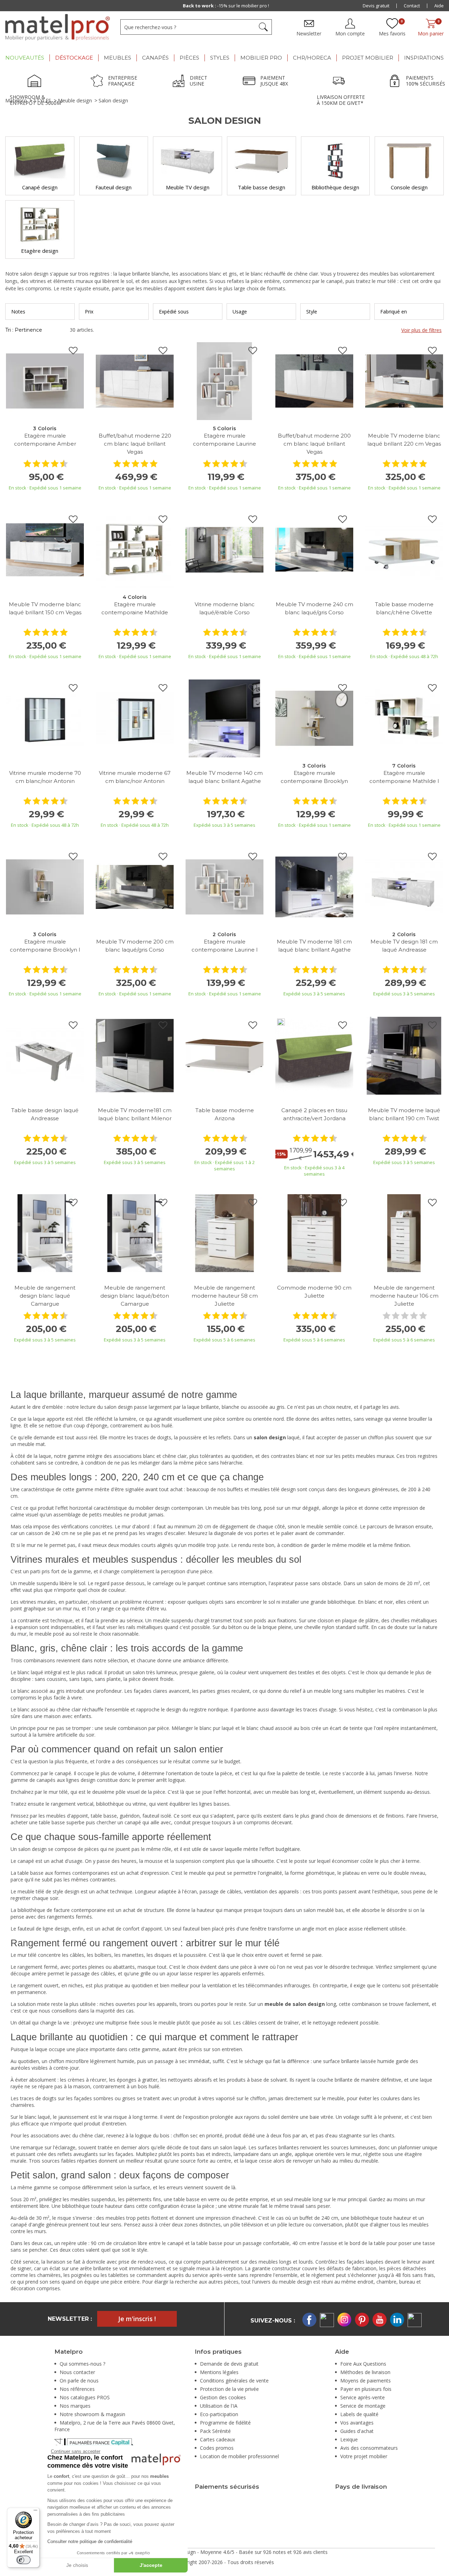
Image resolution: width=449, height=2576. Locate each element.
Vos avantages (357, 2423)
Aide (439, 6)
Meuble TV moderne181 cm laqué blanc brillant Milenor (135, 1114)
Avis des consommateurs (369, 2448)
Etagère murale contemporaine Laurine (224, 440)
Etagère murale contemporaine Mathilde (135, 608)
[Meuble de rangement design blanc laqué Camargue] (45, 1233)
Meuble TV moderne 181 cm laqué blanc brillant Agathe (314, 946)
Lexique (349, 2439)
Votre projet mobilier (364, 2456)
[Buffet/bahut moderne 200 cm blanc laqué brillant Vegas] (314, 381)
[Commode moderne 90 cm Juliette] (314, 1233)
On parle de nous (79, 2381)
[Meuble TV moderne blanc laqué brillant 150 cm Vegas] (45, 549)
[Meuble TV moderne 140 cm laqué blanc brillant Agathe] (224, 718)
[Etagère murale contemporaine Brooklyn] (314, 718)
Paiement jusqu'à (226, 6)
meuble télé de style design (48, 1891)
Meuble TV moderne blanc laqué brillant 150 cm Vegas (45, 608)
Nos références (77, 2389)
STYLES (42, 100)
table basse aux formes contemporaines (63, 1873)
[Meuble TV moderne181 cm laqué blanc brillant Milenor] (135, 1055)
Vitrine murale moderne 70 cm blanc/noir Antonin (45, 777)
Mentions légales (219, 2372)
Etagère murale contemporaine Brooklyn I (45, 946)
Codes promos (217, 2448)
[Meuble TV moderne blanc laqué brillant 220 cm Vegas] (404, 381)
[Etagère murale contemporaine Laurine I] (224, 887)
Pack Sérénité (215, 2431)
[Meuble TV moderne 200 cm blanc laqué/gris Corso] (135, 887)
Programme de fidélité (225, 2423)
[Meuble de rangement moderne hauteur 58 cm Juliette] (224, 1233)
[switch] (24, 2560)
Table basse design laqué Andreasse (45, 1114)
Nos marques (75, 2406)
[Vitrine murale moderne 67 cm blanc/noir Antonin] (135, 718)
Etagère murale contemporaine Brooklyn (314, 777)
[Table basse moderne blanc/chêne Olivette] (404, 549)
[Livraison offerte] (341, 82)
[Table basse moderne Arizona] (224, 1055)
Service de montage (363, 2406)
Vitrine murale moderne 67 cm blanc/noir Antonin (135, 777)
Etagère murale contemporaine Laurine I (225, 946)
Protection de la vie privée (229, 2389)
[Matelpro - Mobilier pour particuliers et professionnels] (58, 27)
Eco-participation (219, 2414)
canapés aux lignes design (66, 1780)
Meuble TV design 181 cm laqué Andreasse (404, 946)
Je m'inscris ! (137, 2319)
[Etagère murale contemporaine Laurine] (224, 381)
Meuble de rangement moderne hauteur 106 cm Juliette (404, 1296)
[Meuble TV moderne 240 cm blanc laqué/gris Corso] (314, 549)
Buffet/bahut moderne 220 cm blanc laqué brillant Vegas (135, 444)
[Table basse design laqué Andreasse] (45, 1055)
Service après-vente (363, 2397)
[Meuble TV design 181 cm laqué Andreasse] (404, 887)
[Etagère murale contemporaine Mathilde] (135, 549)
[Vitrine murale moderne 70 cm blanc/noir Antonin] (45, 718)
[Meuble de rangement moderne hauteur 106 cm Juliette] (404, 1233)
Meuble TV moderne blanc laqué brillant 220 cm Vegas (404, 440)
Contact (412, 6)
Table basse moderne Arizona (225, 1114)
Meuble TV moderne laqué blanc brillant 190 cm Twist (404, 1114)
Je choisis (77, 2565)
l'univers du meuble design (282, 2282)
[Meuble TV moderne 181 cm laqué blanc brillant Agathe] (314, 887)
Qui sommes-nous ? (82, 2364)
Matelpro (16, 100)
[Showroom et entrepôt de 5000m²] (36, 82)
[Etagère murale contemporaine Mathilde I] (404, 718)
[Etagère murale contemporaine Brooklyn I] (45, 887)
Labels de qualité (359, 2414)
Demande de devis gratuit (229, 2364)
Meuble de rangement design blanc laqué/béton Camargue (135, 1296)
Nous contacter (77, 2372)
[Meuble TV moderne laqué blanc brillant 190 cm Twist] (404, 1055)
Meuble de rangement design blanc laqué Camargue (45, 1296)
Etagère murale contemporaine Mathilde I (404, 777)
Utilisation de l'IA (219, 2406)
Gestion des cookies (223, 2397)
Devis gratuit (376, 6)
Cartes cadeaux (217, 2439)
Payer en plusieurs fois (366, 2389)
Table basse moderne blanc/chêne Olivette (404, 608)
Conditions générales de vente (234, 2381)
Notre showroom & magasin (92, 2414)
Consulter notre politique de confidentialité (90, 2541)
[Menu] (35, 2512)
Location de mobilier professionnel (239, 2456)
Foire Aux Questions (363, 2364)
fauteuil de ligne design (43, 1929)
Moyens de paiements (366, 2381)
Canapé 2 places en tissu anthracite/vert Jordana (314, 1114)
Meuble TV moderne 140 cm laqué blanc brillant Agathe (224, 777)
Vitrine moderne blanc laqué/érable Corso (225, 608)
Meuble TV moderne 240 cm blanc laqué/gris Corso (314, 608)
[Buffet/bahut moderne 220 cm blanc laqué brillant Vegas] (135, 381)
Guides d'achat (357, 2431)
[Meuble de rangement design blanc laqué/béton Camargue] (135, 1233)
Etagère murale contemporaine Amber (45, 440)
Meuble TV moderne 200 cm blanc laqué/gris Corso (135, 946)
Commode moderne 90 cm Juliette (314, 1292)
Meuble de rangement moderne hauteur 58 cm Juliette (225, 1296)
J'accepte (151, 2565)
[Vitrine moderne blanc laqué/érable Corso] (224, 549)
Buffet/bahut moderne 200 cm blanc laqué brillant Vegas (314, 444)
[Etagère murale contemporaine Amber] (45, 381)
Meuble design (75, 100)
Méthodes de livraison (365, 2372)
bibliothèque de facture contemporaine (62, 1910)
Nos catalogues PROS (85, 2397)
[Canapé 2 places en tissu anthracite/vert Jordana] (314, 1055)
